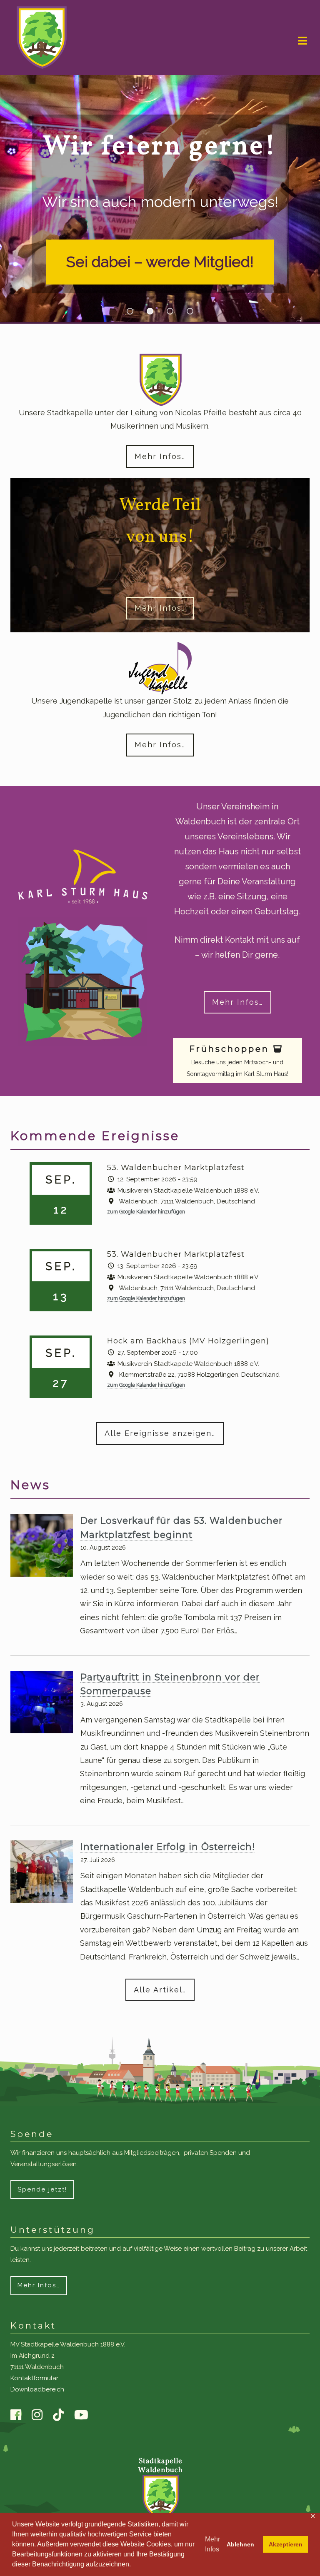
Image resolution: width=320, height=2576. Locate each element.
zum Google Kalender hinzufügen (146, 1212)
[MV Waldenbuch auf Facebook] (20, 2416)
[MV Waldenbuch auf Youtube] (85, 2416)
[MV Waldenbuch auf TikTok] (62, 2415)
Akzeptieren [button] (286, 2544)
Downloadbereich (37, 2390)
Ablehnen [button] (240, 2544)
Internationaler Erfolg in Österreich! (168, 1847)
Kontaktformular (34, 2379)
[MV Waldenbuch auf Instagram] (41, 2416)
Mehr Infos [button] (212, 2544)
